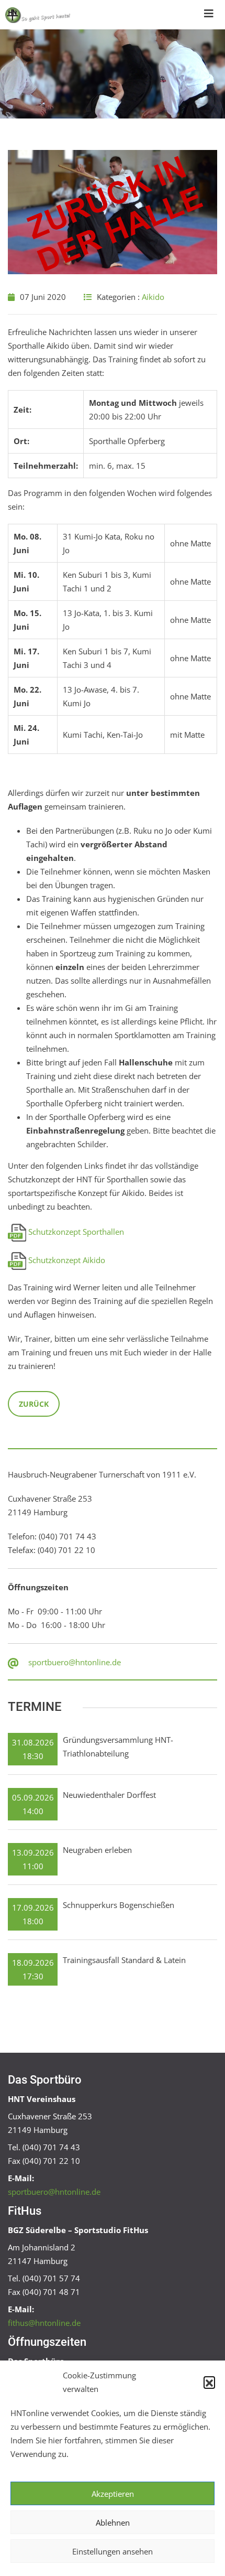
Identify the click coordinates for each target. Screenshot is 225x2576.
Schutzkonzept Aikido (67, 1260)
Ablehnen (113, 2523)
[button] (209, 2382)
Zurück (34, 1404)
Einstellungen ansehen (113, 2551)
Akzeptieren (113, 2494)
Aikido (153, 297)
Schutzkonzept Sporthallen (76, 1232)
